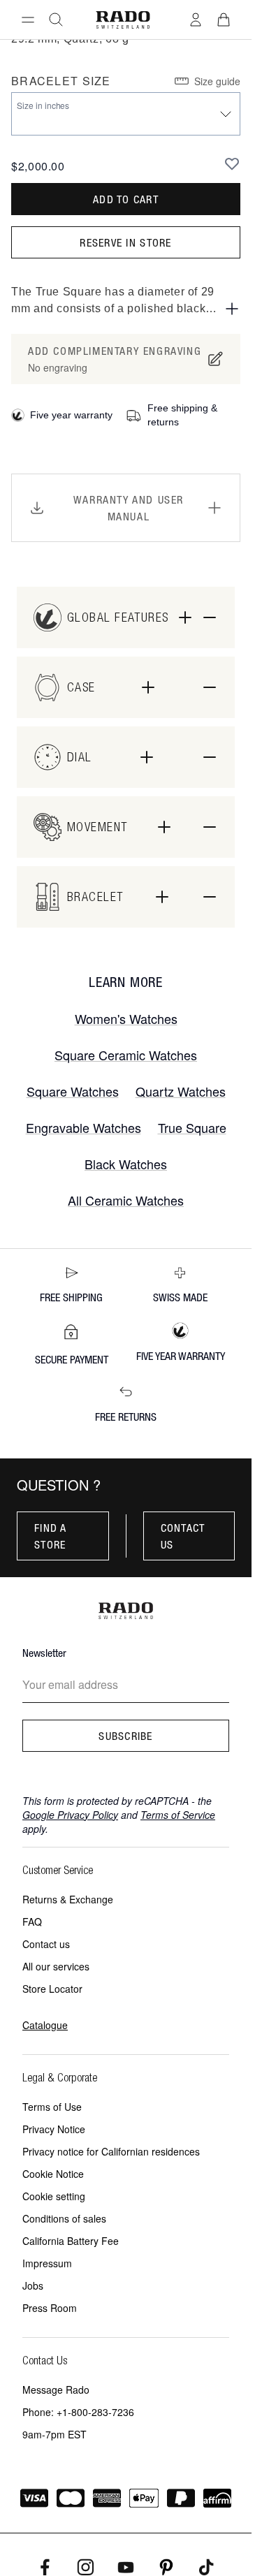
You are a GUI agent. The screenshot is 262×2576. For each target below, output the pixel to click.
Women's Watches (126, 1018)
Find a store (51, 1536)
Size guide (217, 81)
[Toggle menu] (28, 20)
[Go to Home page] (123, 20)
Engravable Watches (83, 1127)
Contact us (183, 1536)
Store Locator (52, 1989)
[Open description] (232, 309)
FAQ (32, 1922)
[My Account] (196, 20)
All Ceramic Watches (126, 1200)
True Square (192, 1127)
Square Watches (73, 1091)
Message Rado (56, 2390)
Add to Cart (126, 199)
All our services (56, 1966)
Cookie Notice (53, 2174)
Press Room (50, 2308)
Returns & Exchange (68, 1899)
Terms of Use (52, 2107)
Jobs (33, 2285)
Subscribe (126, 1736)
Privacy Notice (54, 2129)
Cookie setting (54, 2196)
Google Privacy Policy (70, 1815)
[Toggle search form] (56, 20)
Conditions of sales (64, 2218)
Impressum (47, 2263)
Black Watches (126, 1164)
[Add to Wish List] (232, 163)
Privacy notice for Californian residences (111, 2151)
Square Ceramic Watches (126, 1055)
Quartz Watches (181, 1091)
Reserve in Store (125, 242)
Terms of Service (178, 1815)
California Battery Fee (71, 2241)
